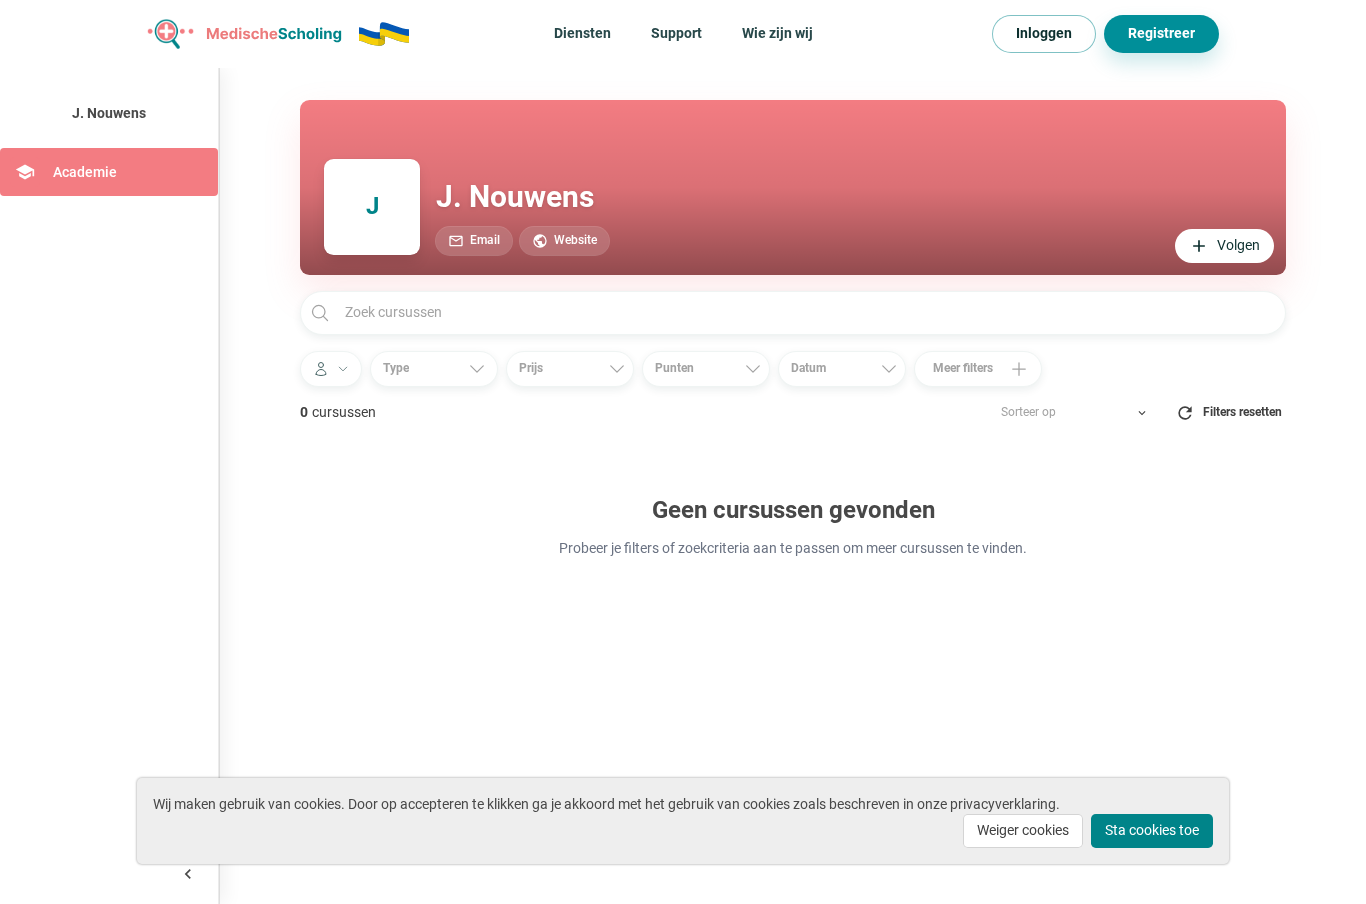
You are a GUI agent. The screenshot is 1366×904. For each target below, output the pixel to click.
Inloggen (1044, 33)
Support (676, 33)
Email (485, 240)
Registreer (1161, 33)
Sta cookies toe (1152, 830)
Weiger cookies (1023, 830)
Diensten (582, 33)
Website (575, 240)
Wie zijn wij (777, 33)
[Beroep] (331, 369)
